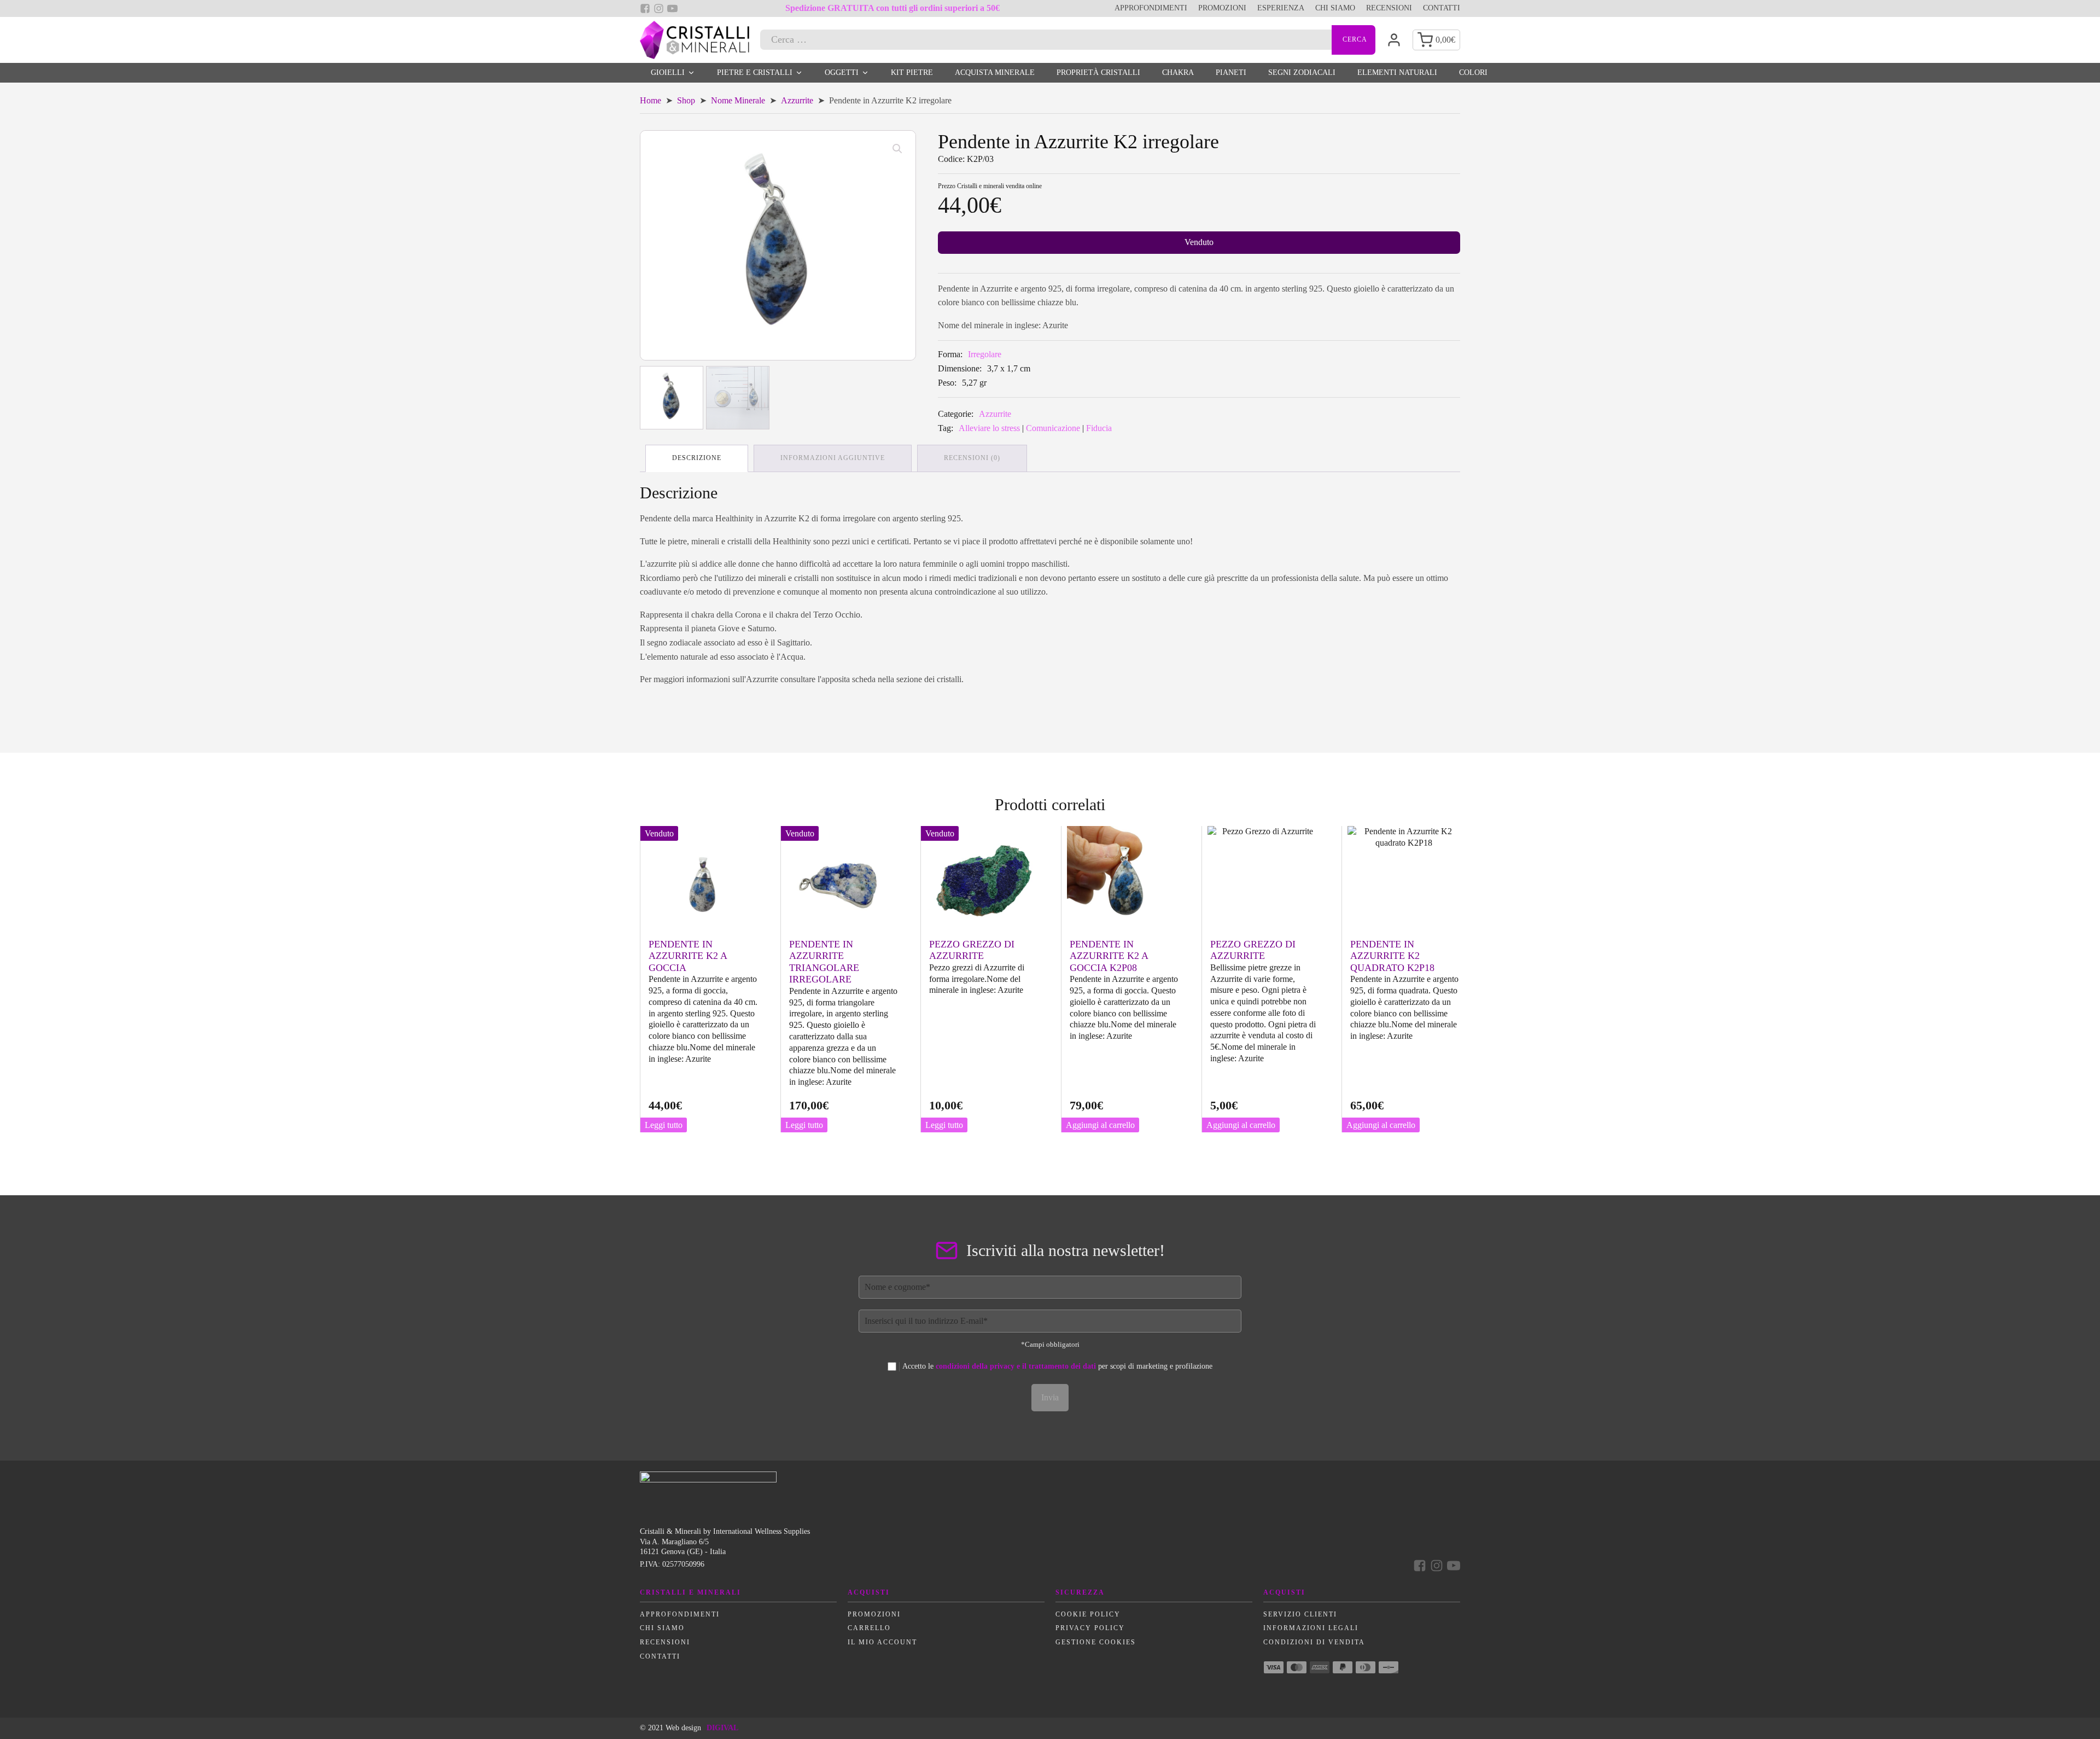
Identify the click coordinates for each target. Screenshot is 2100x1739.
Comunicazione (1053, 428)
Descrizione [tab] (697, 458)
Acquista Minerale (995, 72)
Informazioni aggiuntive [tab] (833, 458)
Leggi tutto (664, 1125)
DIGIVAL (722, 1728)
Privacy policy (1090, 1628)
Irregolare (985, 354)
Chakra (1178, 72)
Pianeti (1231, 72)
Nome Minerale (738, 100)
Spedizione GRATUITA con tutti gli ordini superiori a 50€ (892, 8)
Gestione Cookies (1096, 1642)
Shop (686, 100)
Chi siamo (1335, 8)
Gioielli (668, 72)
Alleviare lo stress (989, 428)
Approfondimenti (1151, 8)
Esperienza (1281, 8)
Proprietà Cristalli (1098, 72)
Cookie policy (1088, 1614)
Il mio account (882, 1642)
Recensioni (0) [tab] (972, 458)
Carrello (869, 1628)
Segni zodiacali (1302, 72)
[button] (897, 149)
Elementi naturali (1397, 72)
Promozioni (1222, 8)
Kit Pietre (912, 72)
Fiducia (1099, 428)
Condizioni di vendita (1314, 1642)
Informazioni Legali (1311, 1628)
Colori (1473, 72)
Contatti (1442, 8)
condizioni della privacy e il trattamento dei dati (1016, 1366)
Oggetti (842, 72)
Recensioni (1389, 8)
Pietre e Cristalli (755, 72)
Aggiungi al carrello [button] (1100, 1125)
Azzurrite (797, 100)
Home (651, 100)
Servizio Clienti (1300, 1614)
